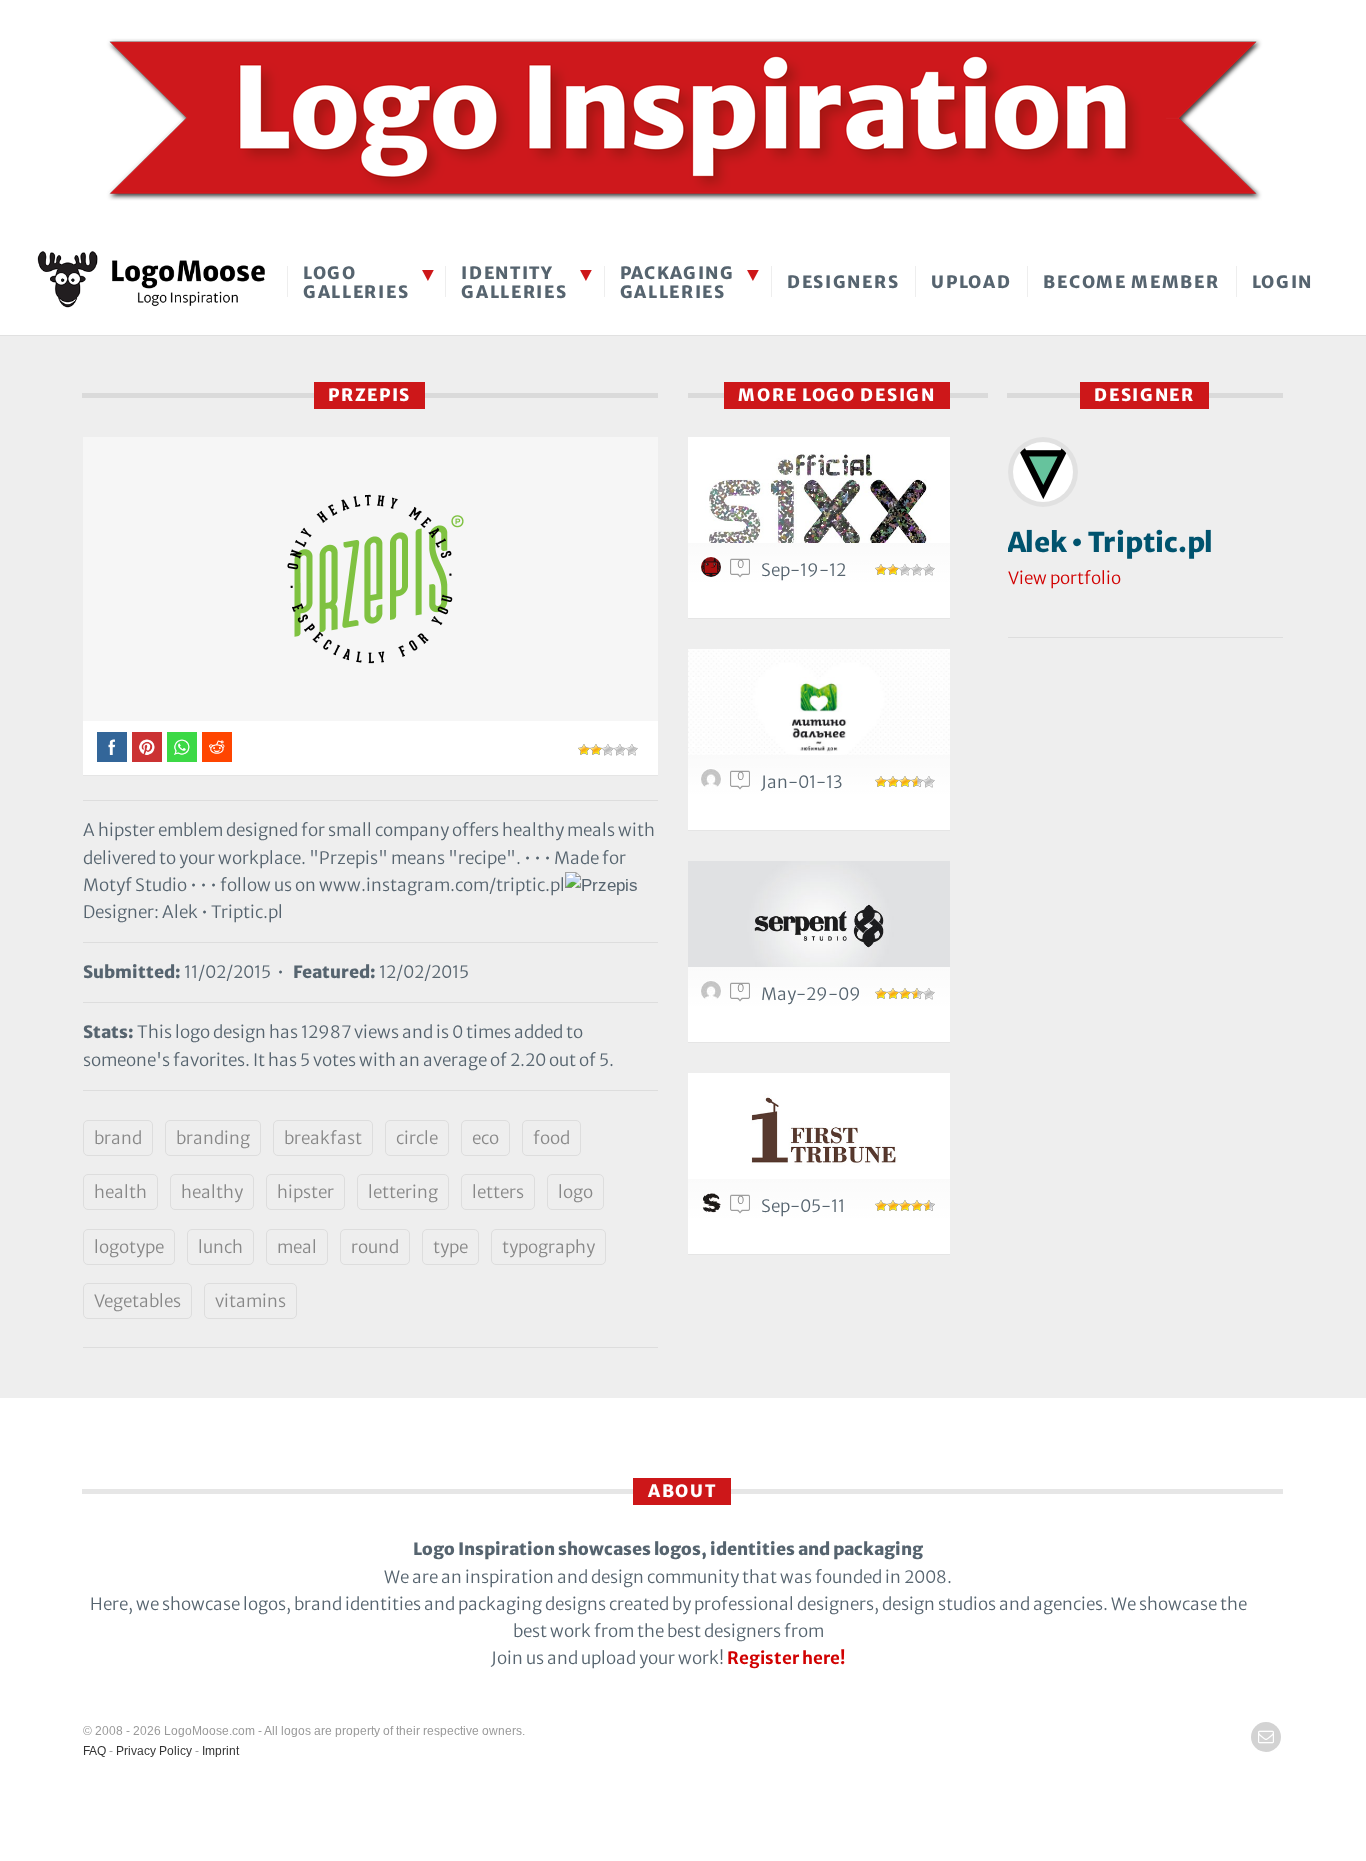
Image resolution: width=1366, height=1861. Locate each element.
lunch (220, 1247)
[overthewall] (714, 572)
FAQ (94, 1751)
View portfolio (1064, 578)
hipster (305, 1192)
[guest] (714, 996)
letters (498, 1192)
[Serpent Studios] (819, 925)
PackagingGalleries (677, 282)
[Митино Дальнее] (819, 713)
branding (213, 1138)
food (551, 1138)
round (375, 1247)
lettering (403, 1192)
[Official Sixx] (819, 501)
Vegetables (137, 1301)
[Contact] (1266, 1737)
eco (485, 1138)
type (450, 1247)
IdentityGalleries (514, 282)
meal (297, 1247)
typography (548, 1247)
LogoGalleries (356, 282)
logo (575, 1192)
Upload (971, 282)
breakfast (323, 1138)
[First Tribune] (819, 1137)
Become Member (1131, 282)
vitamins (250, 1301)
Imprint (220, 1751)
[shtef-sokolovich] (714, 1208)
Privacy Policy (154, 1751)
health (120, 1192)
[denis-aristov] (714, 784)
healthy (212, 1192)
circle (417, 1138)
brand (118, 1138)
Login (1283, 282)
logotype (129, 1247)
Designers (843, 282)
